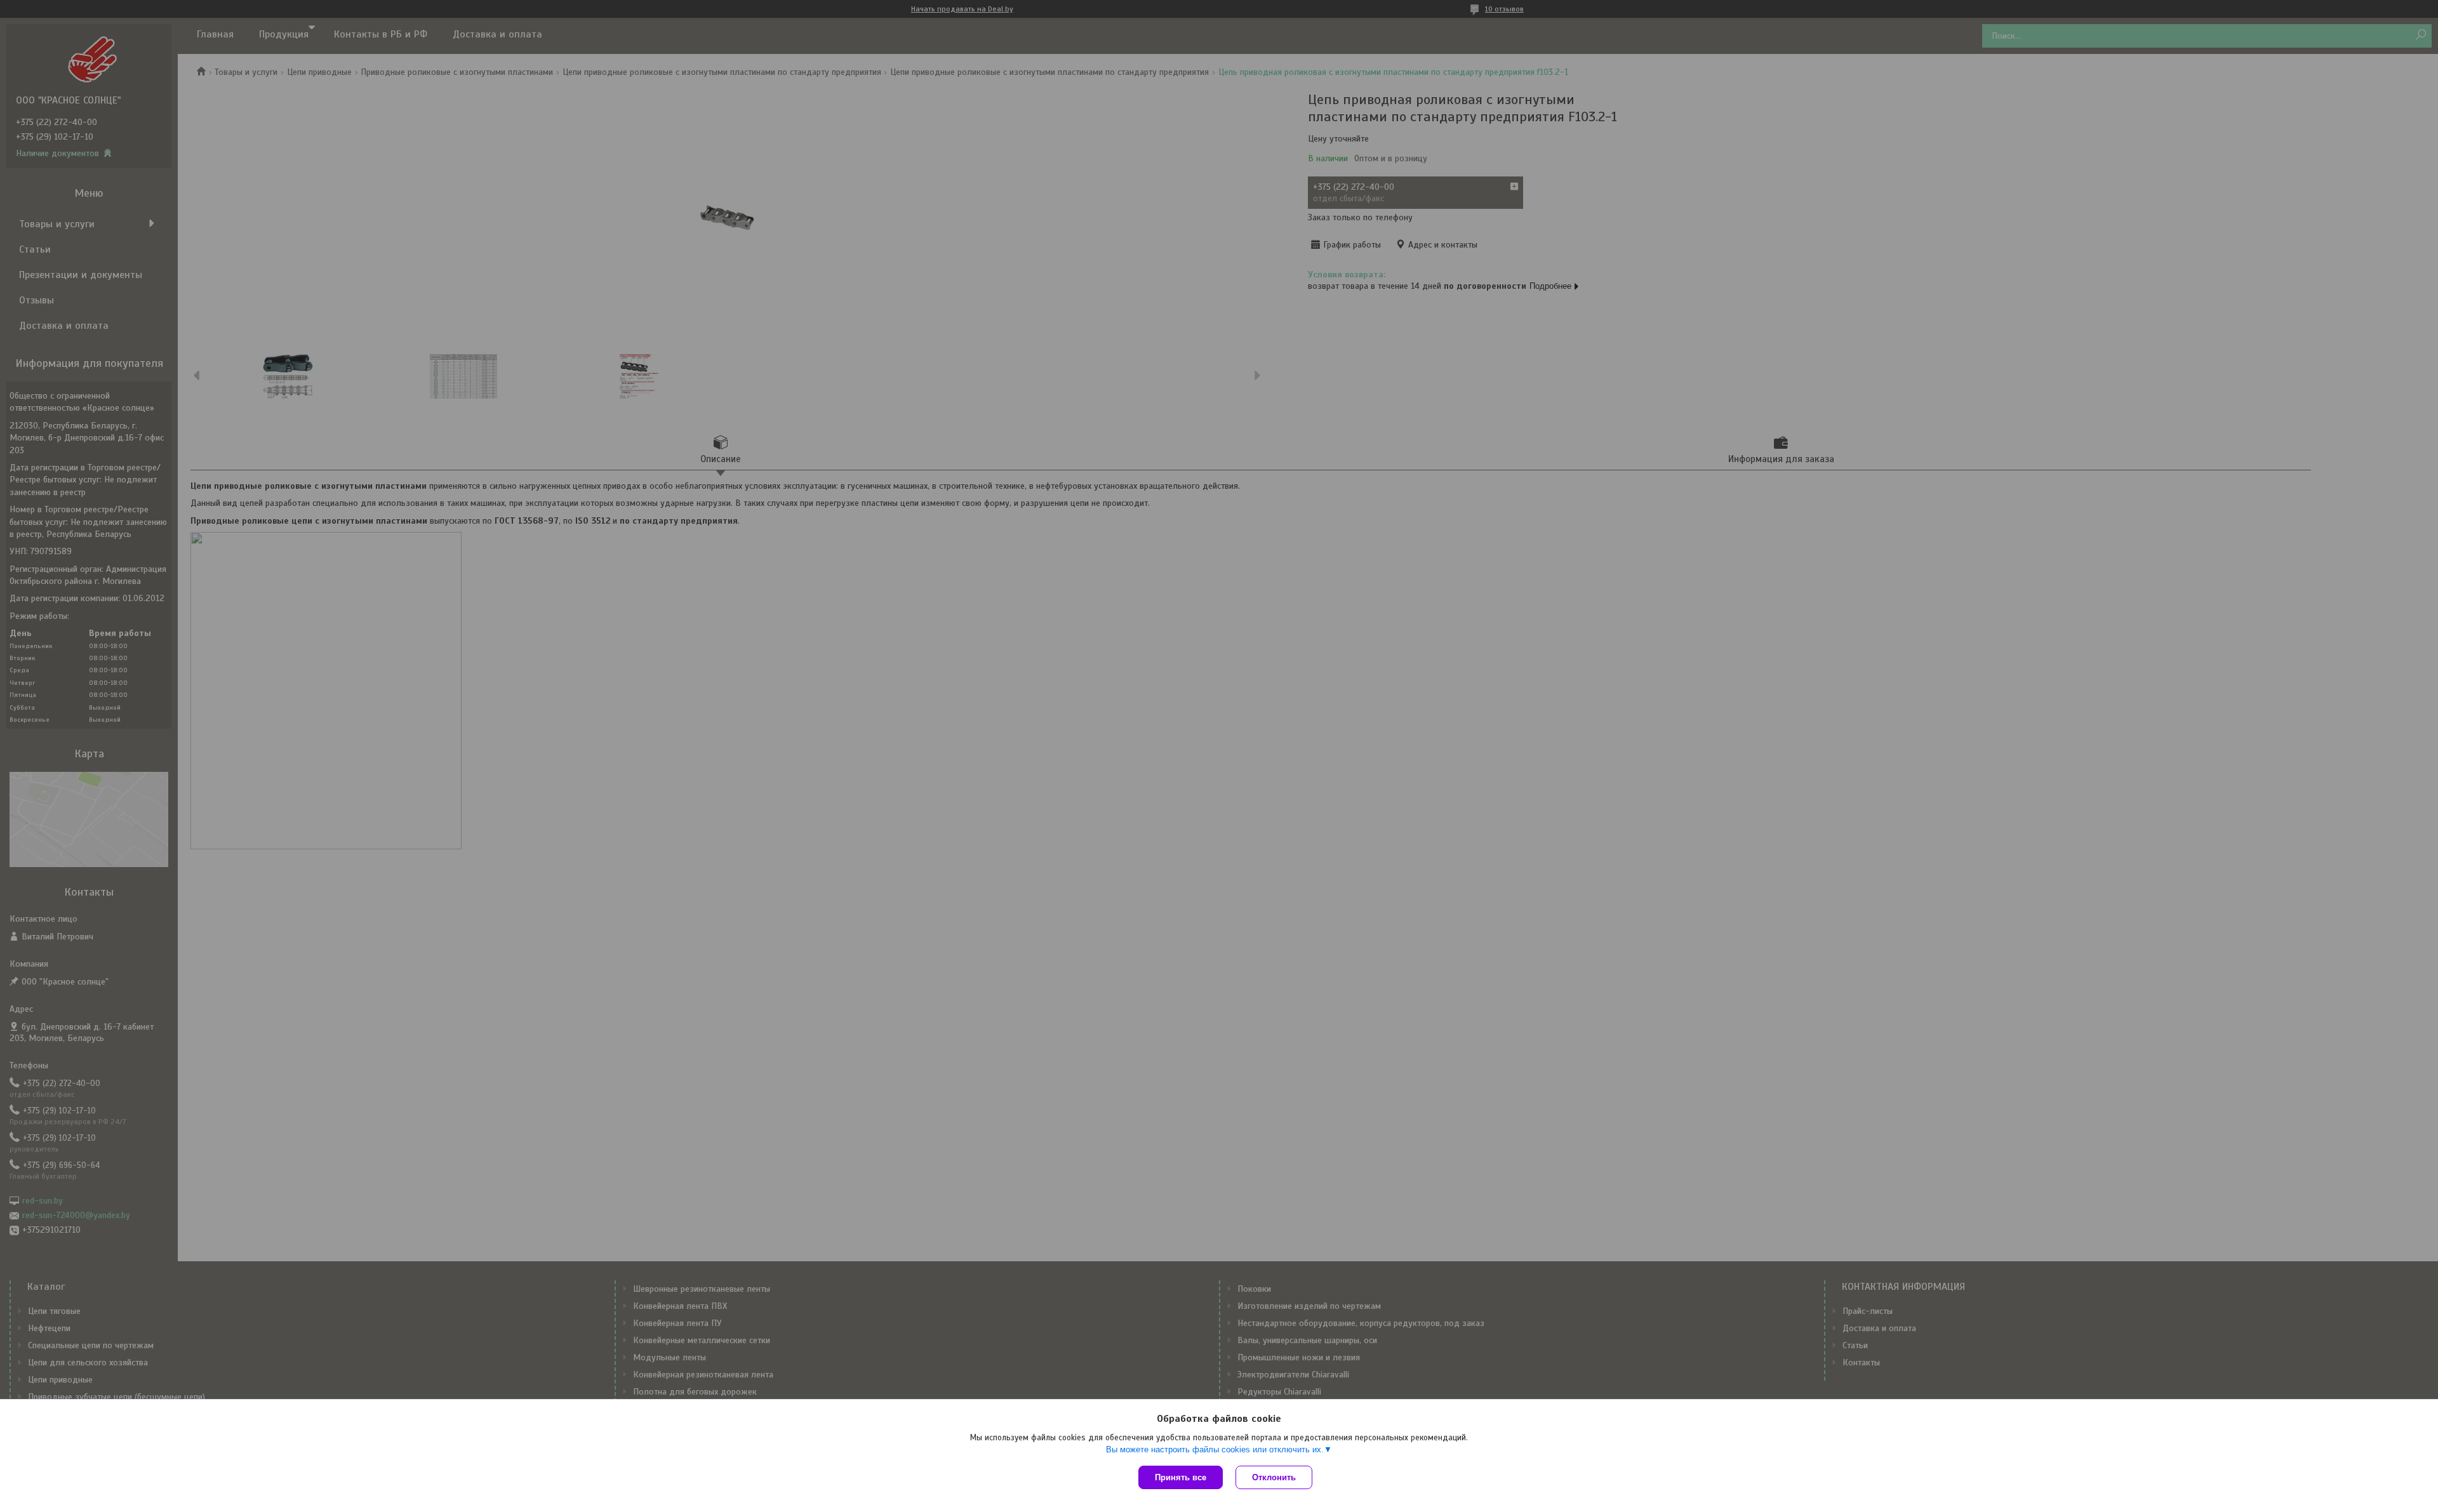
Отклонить (1274, 1477)
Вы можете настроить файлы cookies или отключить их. (1215, 1449)
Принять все (1181, 1477)
